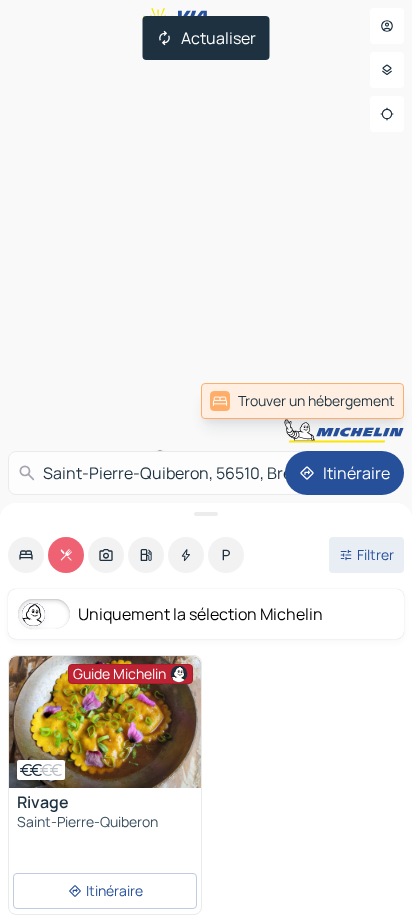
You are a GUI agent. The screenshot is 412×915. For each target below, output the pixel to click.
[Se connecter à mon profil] (387, 26)
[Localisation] (387, 114)
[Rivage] (105, 722)
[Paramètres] (387, 70)
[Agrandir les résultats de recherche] (206, 514)
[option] (26, 555)
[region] (105, 722)
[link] (360, 401)
